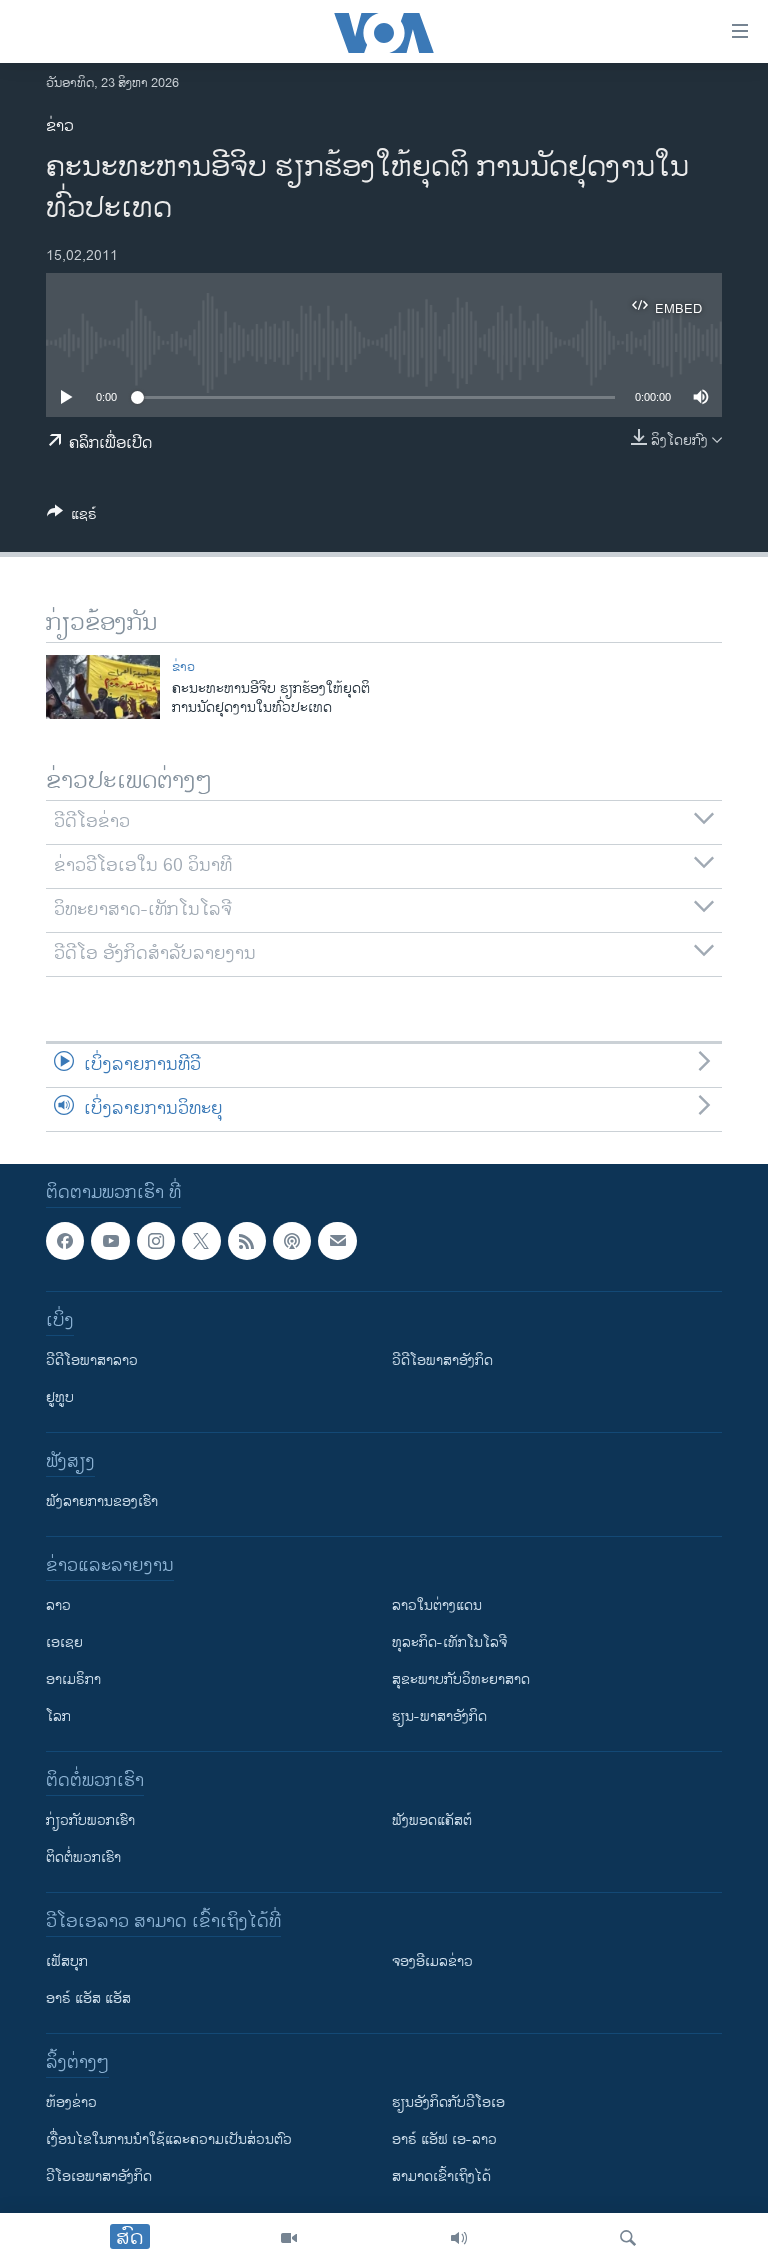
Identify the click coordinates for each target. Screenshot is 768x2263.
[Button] (72, 517)
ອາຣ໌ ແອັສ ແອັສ (88, 1998)
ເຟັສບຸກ (67, 1961)
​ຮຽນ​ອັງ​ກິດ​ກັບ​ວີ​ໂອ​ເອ (448, 2102)
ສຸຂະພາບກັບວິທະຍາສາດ (461, 1679)
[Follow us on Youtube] (110, 1241)
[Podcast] (292, 1241)
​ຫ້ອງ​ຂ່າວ (71, 2102)
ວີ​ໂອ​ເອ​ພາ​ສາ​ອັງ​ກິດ (99, 2176)
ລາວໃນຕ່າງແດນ (437, 1605)
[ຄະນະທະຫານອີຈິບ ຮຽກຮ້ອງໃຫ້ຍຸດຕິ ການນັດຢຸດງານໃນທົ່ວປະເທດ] (103, 687)
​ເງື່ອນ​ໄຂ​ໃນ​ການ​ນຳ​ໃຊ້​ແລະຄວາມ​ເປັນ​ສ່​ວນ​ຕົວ (169, 2139)
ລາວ (58, 1605)
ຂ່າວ (60, 126)
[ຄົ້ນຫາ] (628, 2238)
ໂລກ (58, 1716)
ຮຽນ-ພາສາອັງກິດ (439, 1716)
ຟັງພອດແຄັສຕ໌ (432, 1820)
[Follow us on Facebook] (65, 1241)
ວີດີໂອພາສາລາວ (92, 1360)
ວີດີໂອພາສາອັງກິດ (442, 1360)
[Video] (289, 2238)
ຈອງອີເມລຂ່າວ (432, 1961)
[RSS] (247, 1241)
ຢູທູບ (60, 1397)
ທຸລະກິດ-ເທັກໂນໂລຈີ (449, 1642)
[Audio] (459, 2238)
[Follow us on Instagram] (156, 1241)
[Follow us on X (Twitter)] (201, 1241)
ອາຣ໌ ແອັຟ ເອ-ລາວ (444, 2139)
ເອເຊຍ (64, 1642)
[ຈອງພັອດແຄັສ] (337, 1241)
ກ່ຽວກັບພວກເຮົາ (90, 1820)
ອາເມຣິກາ (73, 1679)
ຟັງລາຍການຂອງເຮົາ (102, 1501)
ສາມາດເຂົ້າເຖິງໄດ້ (441, 2176)
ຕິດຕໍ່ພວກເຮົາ (83, 1857)
